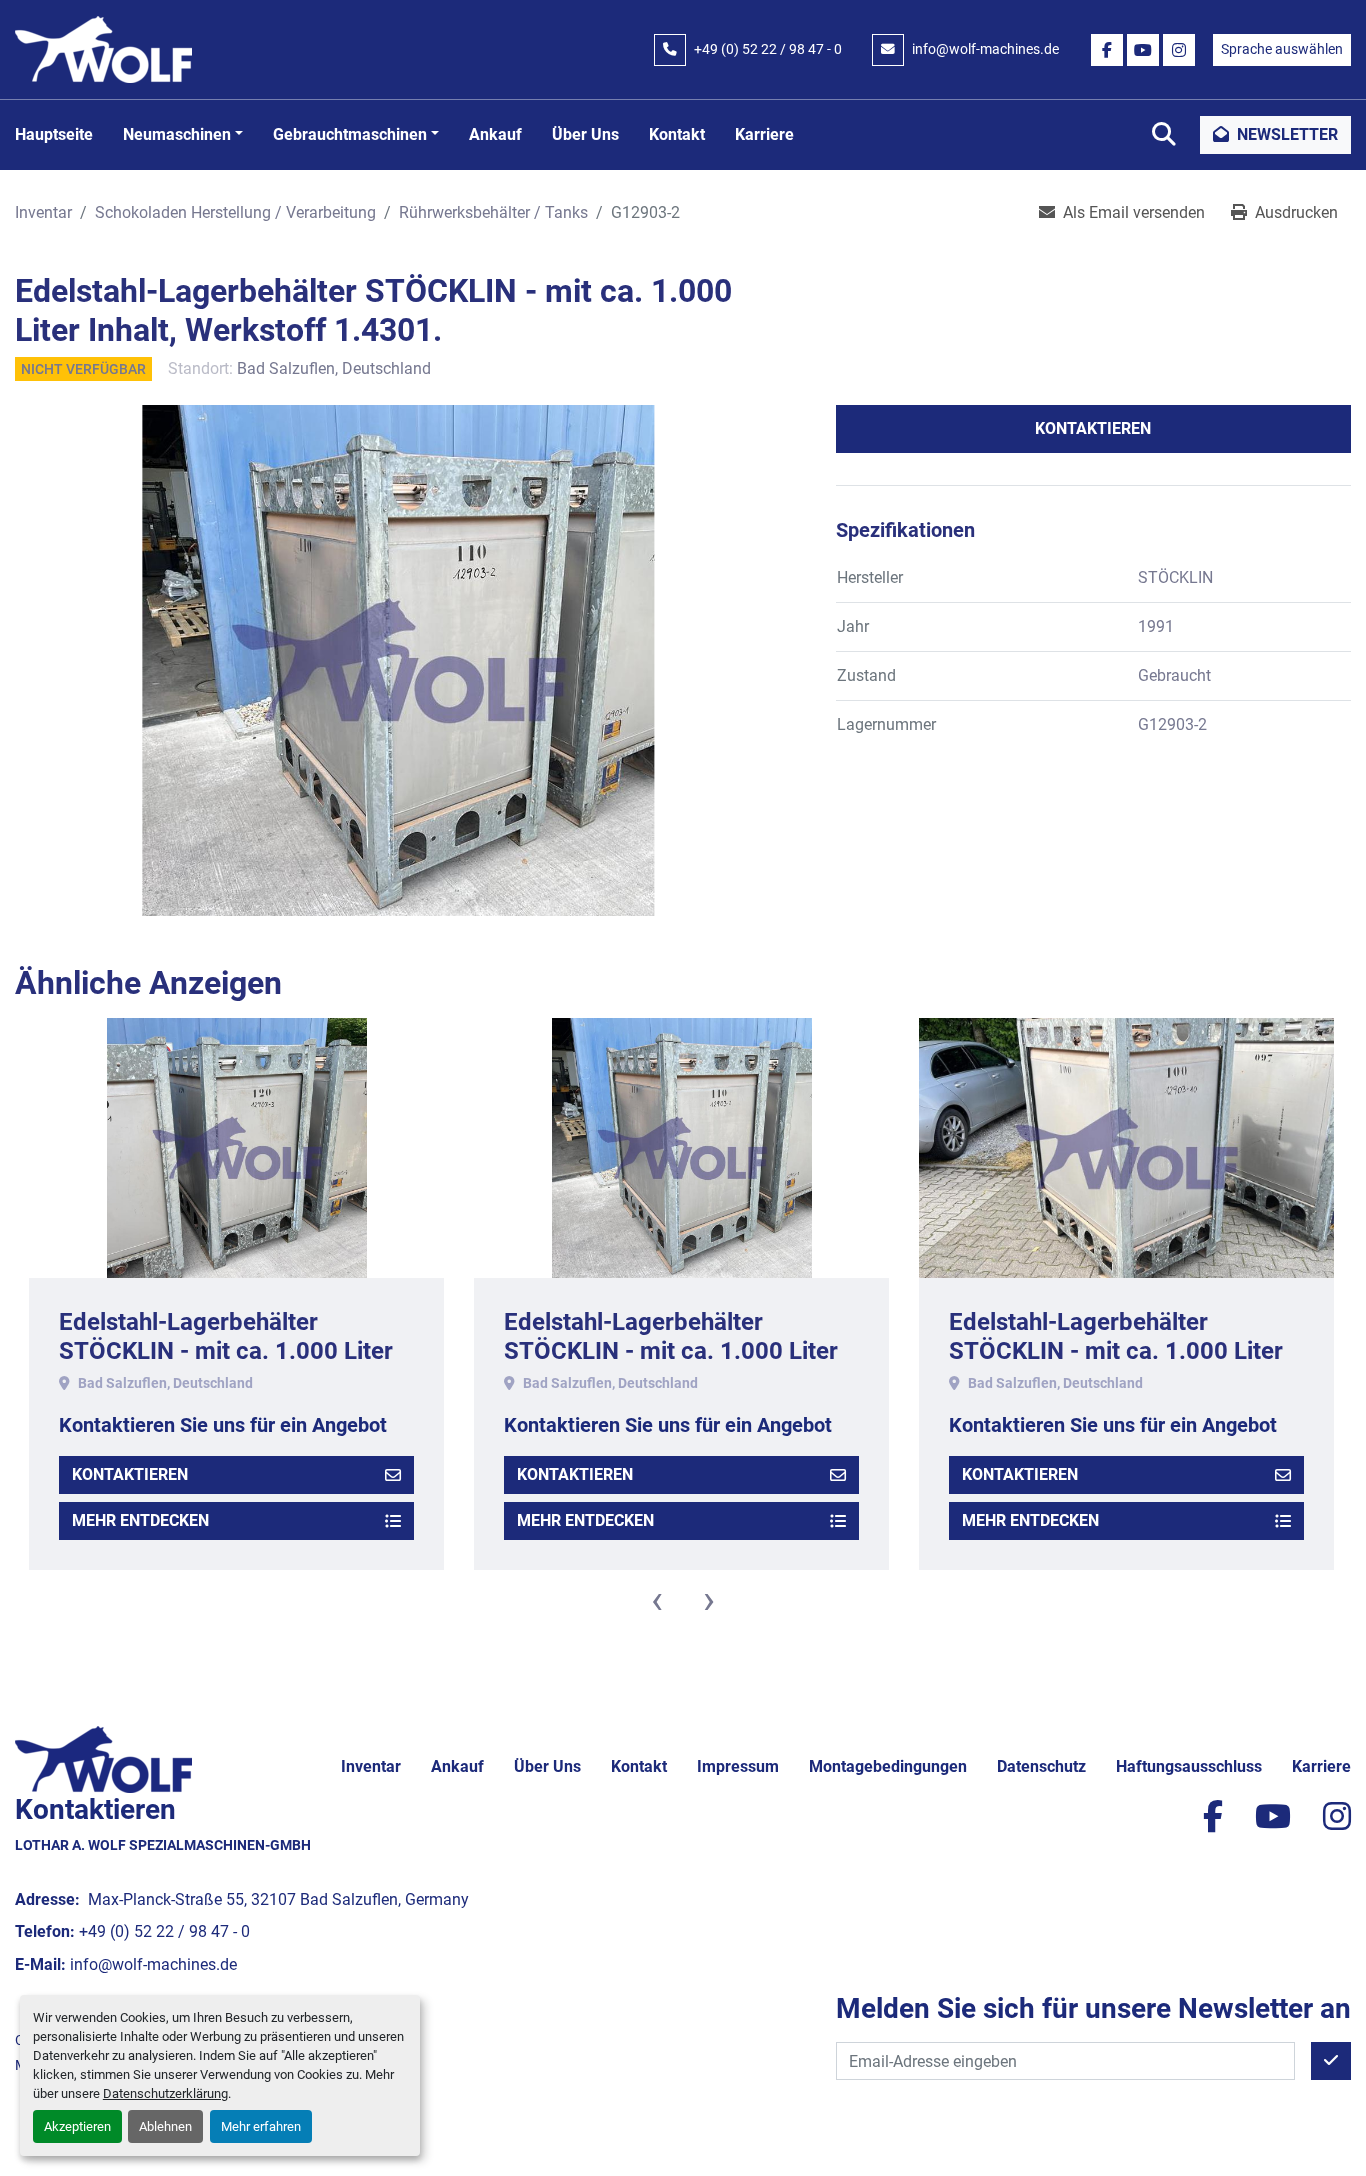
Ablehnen (165, 2126)
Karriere (764, 134)
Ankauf (495, 134)
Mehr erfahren (261, 2126)
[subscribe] (1331, 2061)
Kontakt (677, 134)
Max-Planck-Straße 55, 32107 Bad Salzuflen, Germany (276, 1899)
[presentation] (657, 1600)
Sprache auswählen (1282, 49)
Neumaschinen (177, 134)
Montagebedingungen (888, 1766)
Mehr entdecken (140, 1520)
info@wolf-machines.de (985, 49)
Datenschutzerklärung (165, 2093)
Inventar (371, 1766)
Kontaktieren (1093, 428)
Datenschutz (1041, 1766)
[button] (183, 135)
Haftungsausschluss (1189, 1766)
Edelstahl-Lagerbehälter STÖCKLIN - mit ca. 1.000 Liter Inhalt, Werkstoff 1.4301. (226, 1351)
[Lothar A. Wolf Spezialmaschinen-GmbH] (103, 1758)
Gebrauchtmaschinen (350, 134)
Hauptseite (54, 134)
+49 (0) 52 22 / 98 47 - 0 (768, 49)
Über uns (585, 134)
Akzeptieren (77, 2126)
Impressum (738, 1766)
